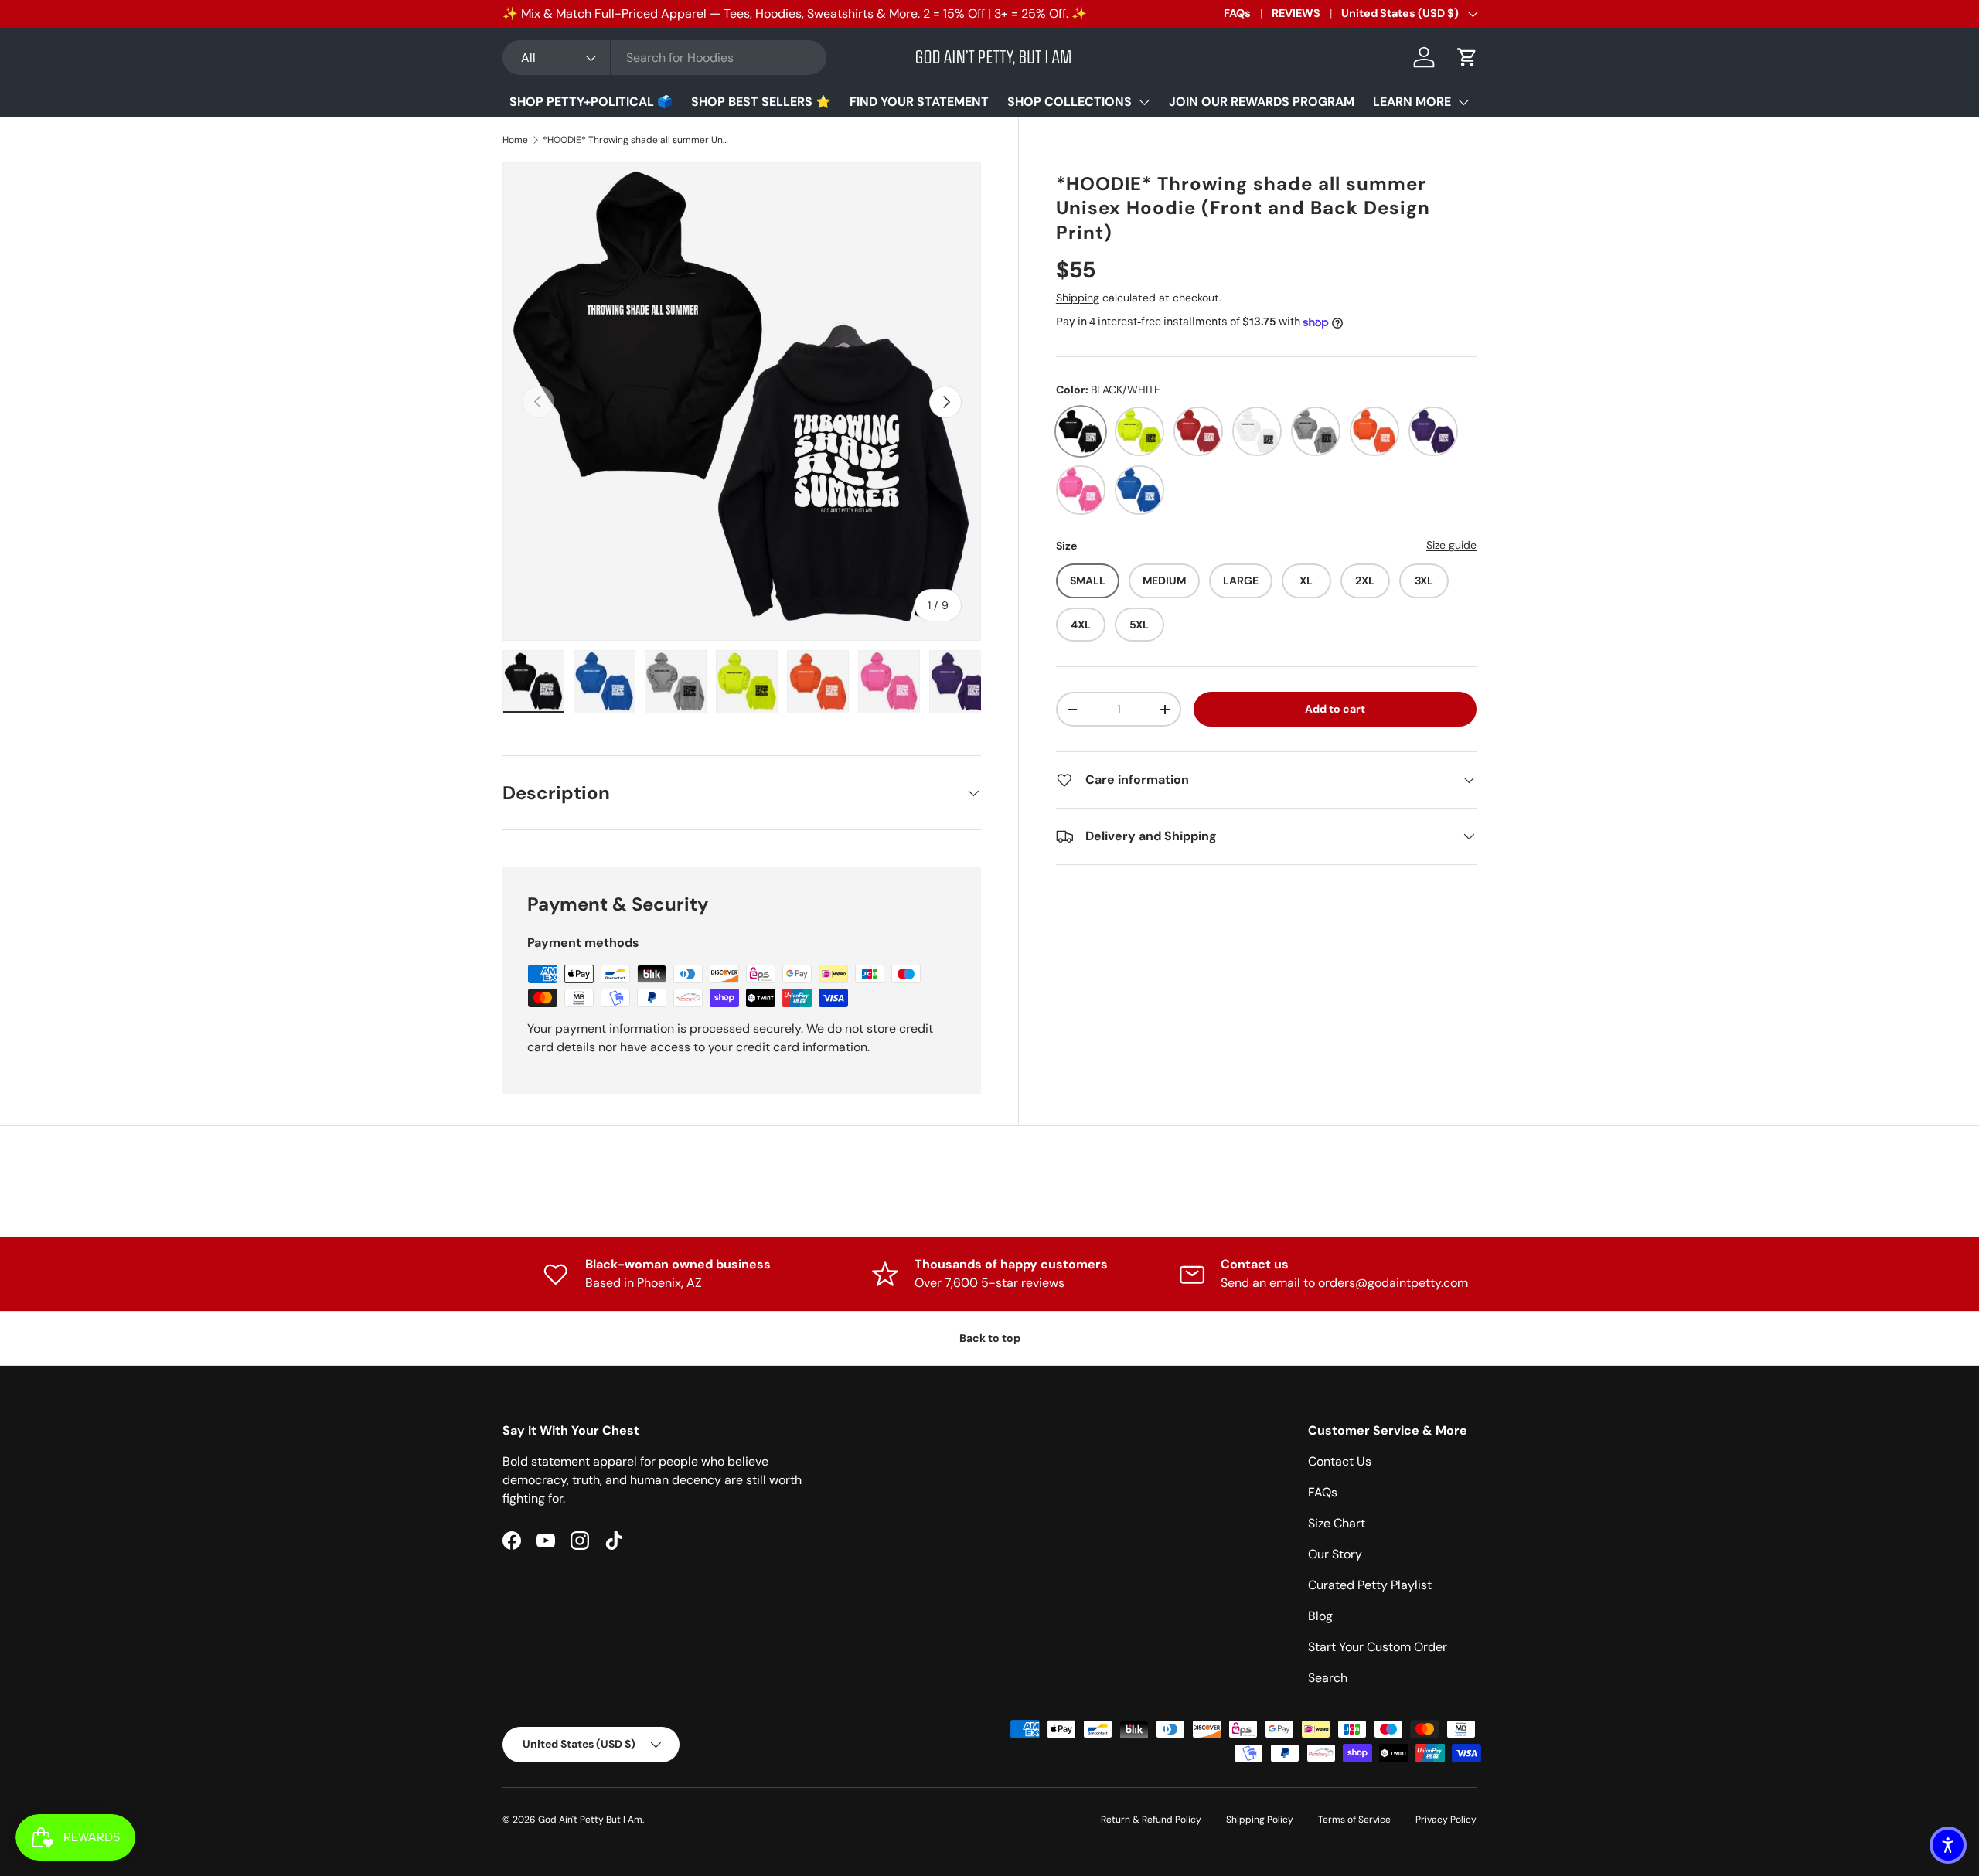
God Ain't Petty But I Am (590, 1820)
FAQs (1237, 13)
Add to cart (1335, 709)
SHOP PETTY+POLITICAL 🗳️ (591, 102)
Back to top (990, 1338)
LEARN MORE (1412, 102)
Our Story (1335, 1554)
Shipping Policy (1260, 1820)
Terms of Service (1354, 1820)
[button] (1467, 57)
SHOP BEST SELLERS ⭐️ (761, 102)
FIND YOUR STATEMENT (919, 102)
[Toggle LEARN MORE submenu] (1463, 102)
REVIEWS (1296, 13)
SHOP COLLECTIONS (1070, 102)
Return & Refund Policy (1151, 1820)
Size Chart (1337, 1523)
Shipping (1078, 298)
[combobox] (664, 58)
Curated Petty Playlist (1370, 1585)
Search (1328, 1678)
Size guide (1451, 545)
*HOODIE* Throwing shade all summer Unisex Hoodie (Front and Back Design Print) (635, 140)
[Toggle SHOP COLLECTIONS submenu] (1144, 102)
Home (515, 140)
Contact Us (1340, 1461)
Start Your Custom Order (1378, 1647)
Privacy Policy (1446, 1820)
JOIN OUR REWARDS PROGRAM (1262, 102)
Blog (1320, 1616)
